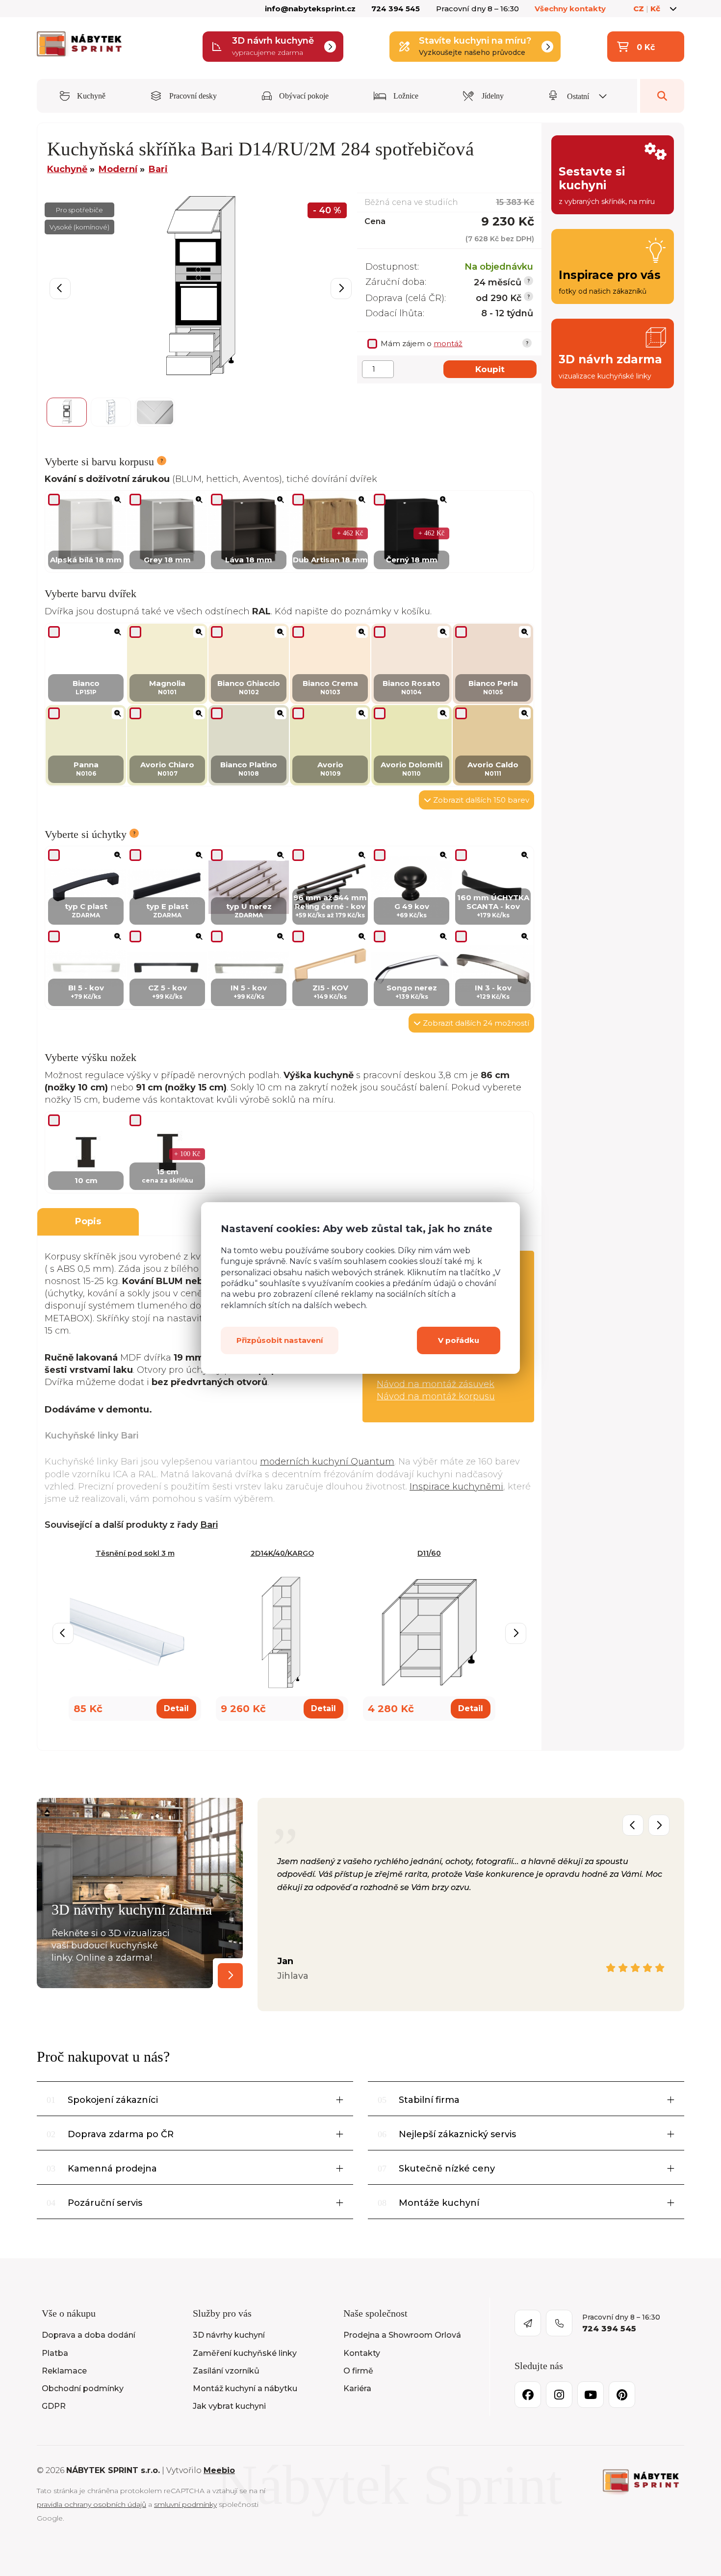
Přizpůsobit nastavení (280, 1340)
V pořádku (459, 1340)
